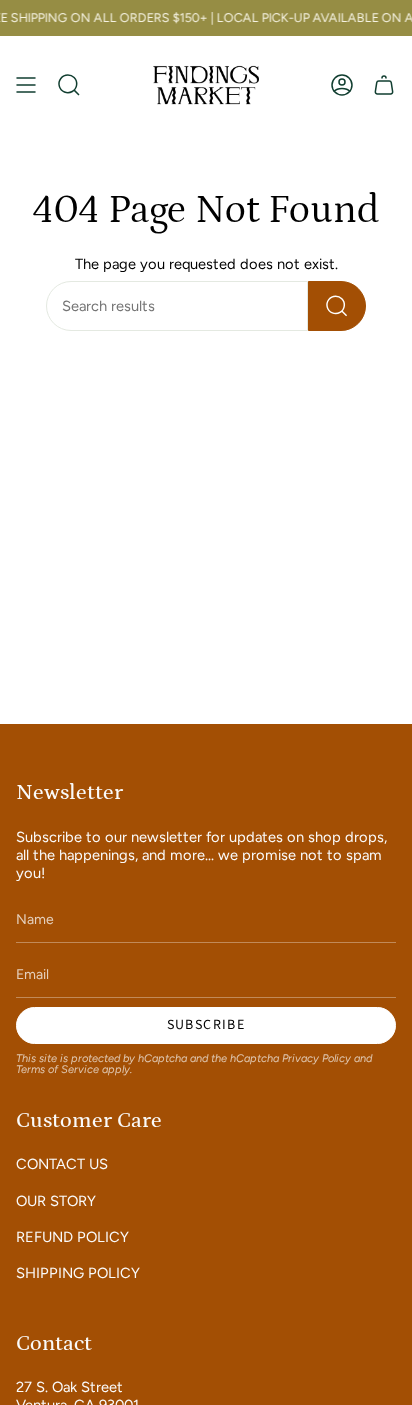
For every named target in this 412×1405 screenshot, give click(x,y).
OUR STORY (56, 1201)
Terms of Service (57, 1069)
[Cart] (384, 84)
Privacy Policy (316, 1058)
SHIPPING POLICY (78, 1273)
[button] (69, 84)
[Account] (342, 84)
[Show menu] (26, 84)
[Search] (337, 306)
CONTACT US (62, 1164)
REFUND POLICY (72, 1237)
